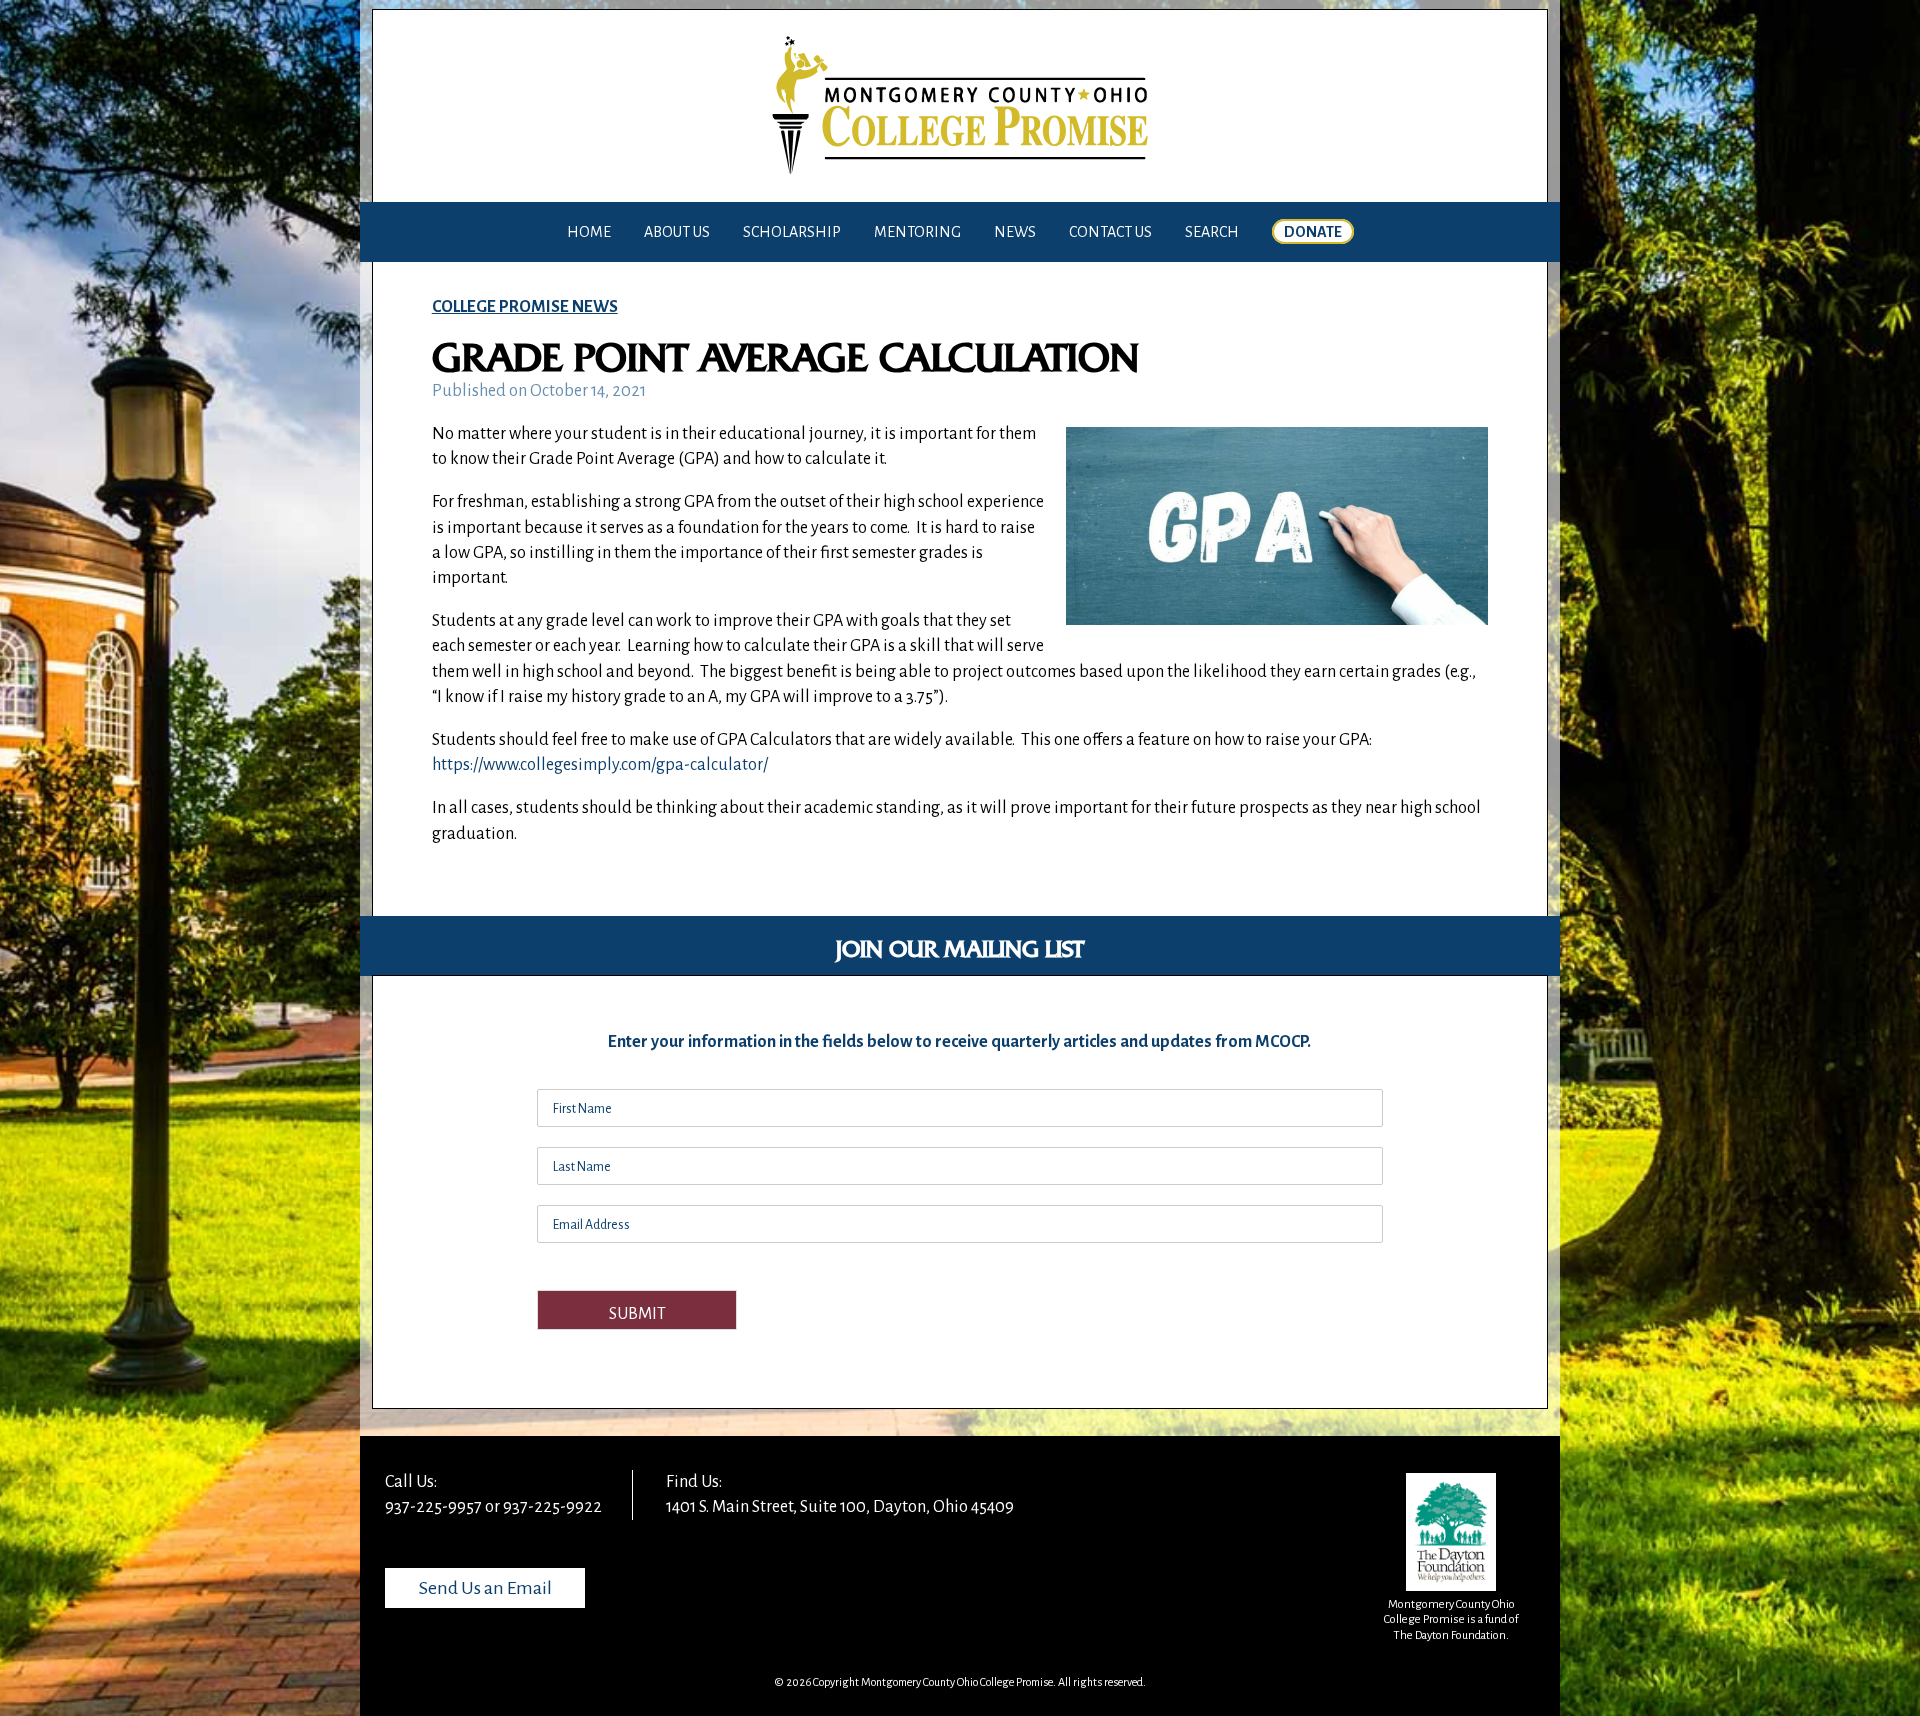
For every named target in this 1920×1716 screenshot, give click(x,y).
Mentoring (917, 232)
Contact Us (1110, 232)
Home (589, 232)
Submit (637, 1314)
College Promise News (525, 307)
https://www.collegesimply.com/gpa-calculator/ (600, 765)
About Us (677, 232)
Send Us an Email (485, 1588)
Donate (1313, 232)
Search (1212, 232)
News (1015, 232)
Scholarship (792, 232)
